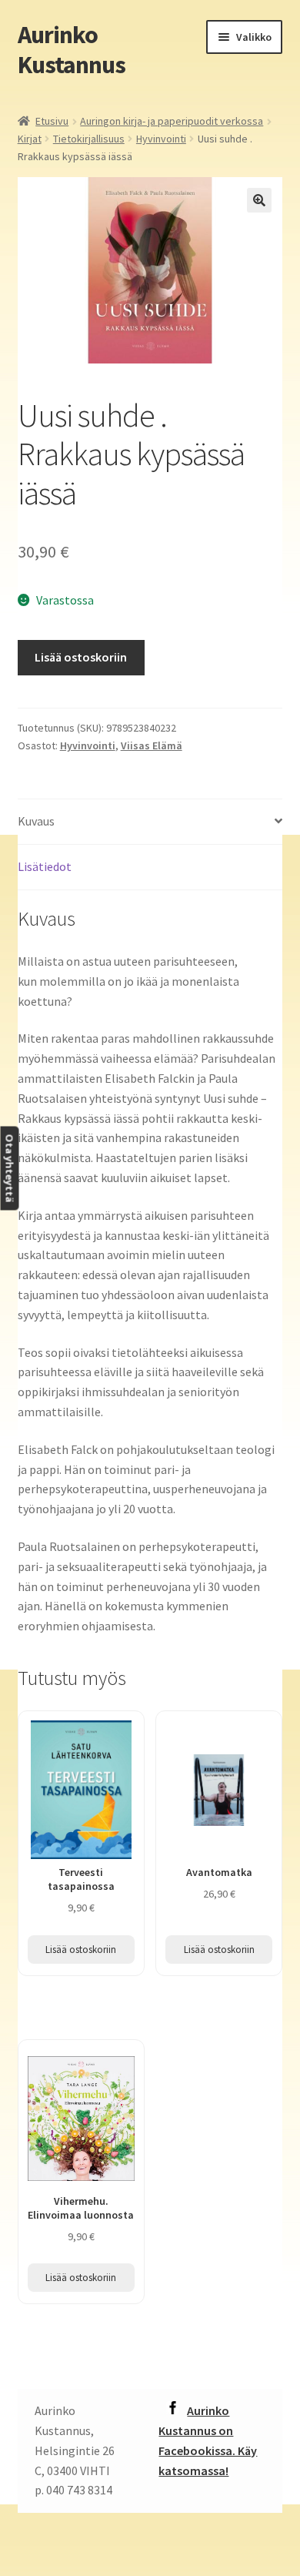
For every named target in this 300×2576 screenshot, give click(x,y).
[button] (259, 200)
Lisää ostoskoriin (81, 657)
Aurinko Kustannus (72, 50)
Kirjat (30, 139)
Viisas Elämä (152, 745)
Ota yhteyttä (9, 1169)
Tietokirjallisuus (89, 139)
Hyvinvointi (161, 139)
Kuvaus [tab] (36, 821)
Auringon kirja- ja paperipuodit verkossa (172, 121)
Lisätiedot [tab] (45, 866)
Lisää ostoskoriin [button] (81, 1950)
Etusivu (52, 121)
